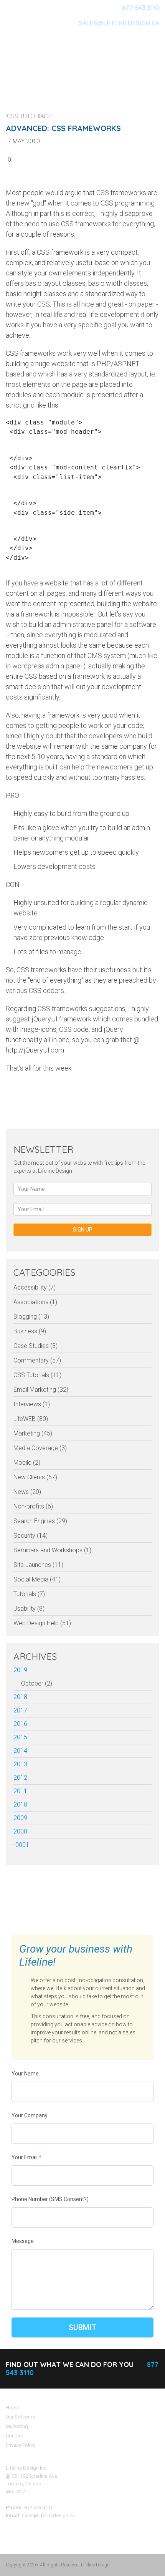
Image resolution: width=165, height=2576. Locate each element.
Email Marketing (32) (41, 1390)
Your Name (25, 2074)
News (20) (27, 1492)
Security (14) (31, 1536)
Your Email (26, 2157)
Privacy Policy (21, 2445)
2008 (20, 1831)
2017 (20, 1710)
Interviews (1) (32, 1404)
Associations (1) (35, 1302)
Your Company (30, 2115)
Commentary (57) (37, 1360)
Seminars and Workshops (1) (52, 1550)
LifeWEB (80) (31, 1419)
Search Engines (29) (40, 1521)
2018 (20, 1697)
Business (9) (30, 1331)
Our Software (20, 2417)
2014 (20, 1751)
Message (23, 2241)
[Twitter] (104, 1093)
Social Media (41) (37, 1579)
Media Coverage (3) (40, 1448)
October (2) (37, 1683)
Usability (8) (29, 1609)
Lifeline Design (95, 2565)
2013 (20, 1764)
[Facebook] (138, 1093)
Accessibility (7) (35, 1287)
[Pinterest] (121, 1093)
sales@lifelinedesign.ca (48, 2515)
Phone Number (50, 2199)
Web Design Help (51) (42, 1623)
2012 (20, 1778)
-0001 (21, 1845)
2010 (20, 1804)
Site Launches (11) (38, 1565)
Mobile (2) (27, 1463)
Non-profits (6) (33, 1506)
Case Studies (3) (35, 1346)
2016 (20, 1724)
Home (12, 2408)
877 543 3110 (140, 8)
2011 (20, 1791)
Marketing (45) (33, 1433)
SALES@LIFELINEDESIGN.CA (119, 23)
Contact (14, 2436)
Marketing (17, 2426)
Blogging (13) (31, 1317)
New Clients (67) (35, 1477)
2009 (20, 1818)
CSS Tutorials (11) (37, 1375)
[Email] (155, 1093)
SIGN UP (83, 1230)
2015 (20, 1737)
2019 (20, 1670)
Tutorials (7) (29, 1594)
